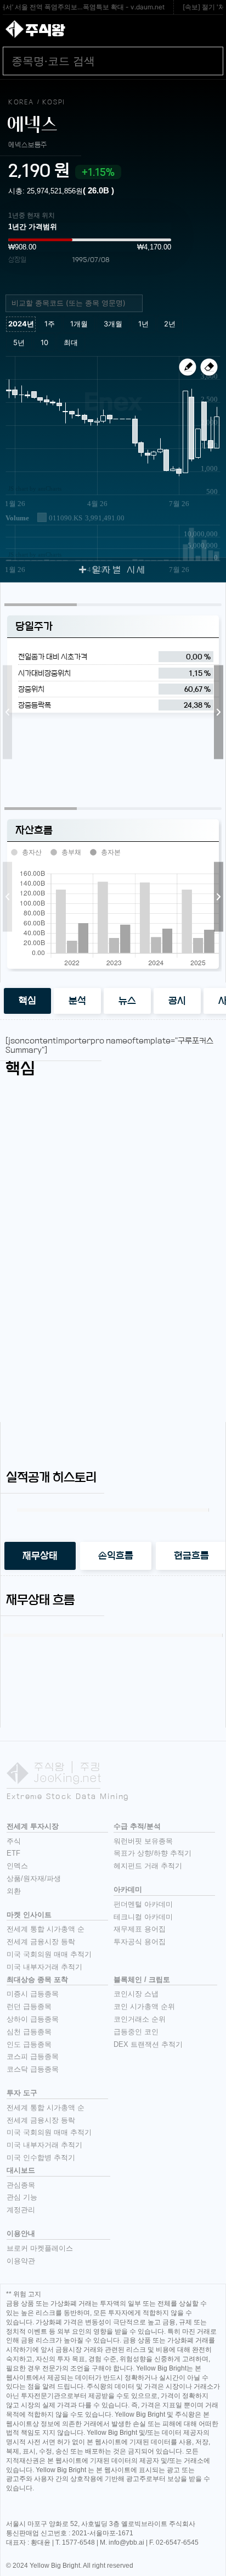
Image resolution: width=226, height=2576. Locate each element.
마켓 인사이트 (29, 1915)
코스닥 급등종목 (33, 2069)
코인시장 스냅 (136, 1994)
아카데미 (128, 1889)
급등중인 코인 (136, 2032)
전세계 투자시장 (33, 1826)
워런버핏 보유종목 (143, 1841)
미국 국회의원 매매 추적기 (49, 1954)
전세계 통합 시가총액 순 (46, 1929)
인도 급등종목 (29, 2044)
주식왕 (45, 30)
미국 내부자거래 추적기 (44, 1967)
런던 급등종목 (29, 2006)
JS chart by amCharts (35, 488)
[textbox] (78, 303)
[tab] (27, 1001)
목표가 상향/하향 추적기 (152, 1853)
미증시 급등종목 (33, 1994)
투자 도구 (22, 2093)
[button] (7, 712)
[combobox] (74, 303)
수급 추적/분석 (137, 1826)
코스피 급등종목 (33, 2056)
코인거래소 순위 (140, 2019)
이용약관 (21, 2261)
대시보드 (21, 2170)
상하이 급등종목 (33, 2019)
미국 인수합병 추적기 (41, 2158)
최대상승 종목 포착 (37, 1980)
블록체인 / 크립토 (142, 1980)
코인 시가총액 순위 (144, 2006)
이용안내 (21, 2233)
